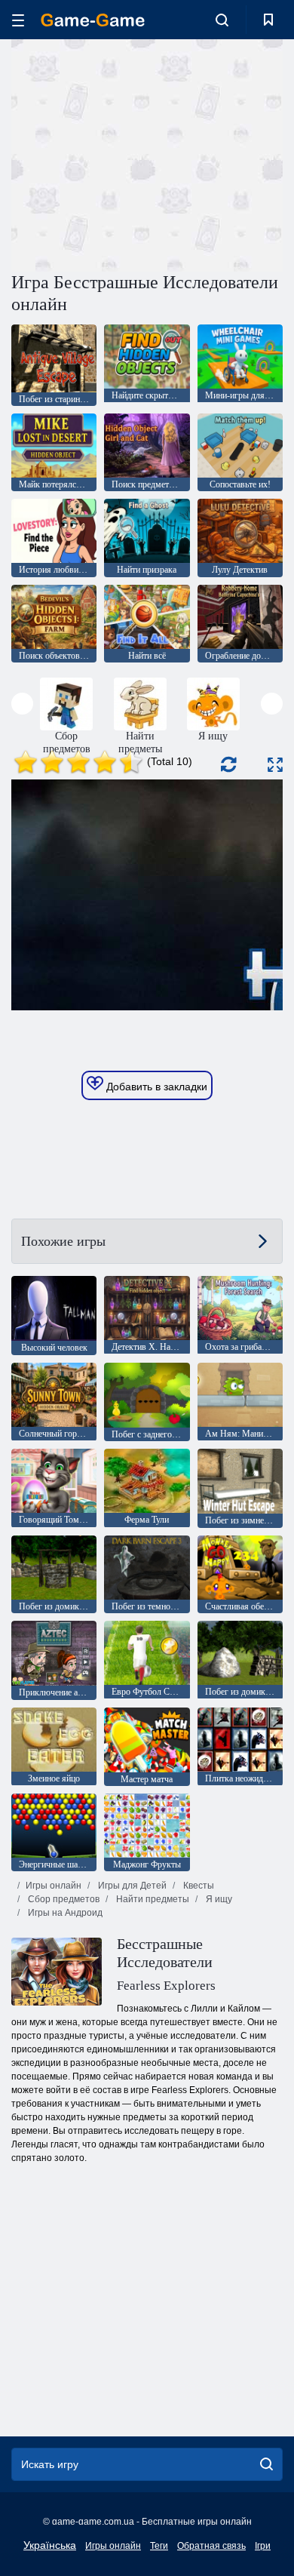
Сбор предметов (63, 1899)
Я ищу (218, 1899)
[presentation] (22, 704)
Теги (159, 2546)
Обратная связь (211, 2546)
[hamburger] (18, 20)
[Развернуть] (275, 765)
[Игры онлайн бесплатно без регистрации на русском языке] (93, 20)
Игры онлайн (54, 1886)
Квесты (198, 1886)
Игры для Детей (131, 1886)
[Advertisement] (139, 153)
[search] (266, 2464)
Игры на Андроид (64, 1913)
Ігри (263, 2546)
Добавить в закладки (155, 1087)
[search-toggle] (222, 20)
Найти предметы (152, 1899)
